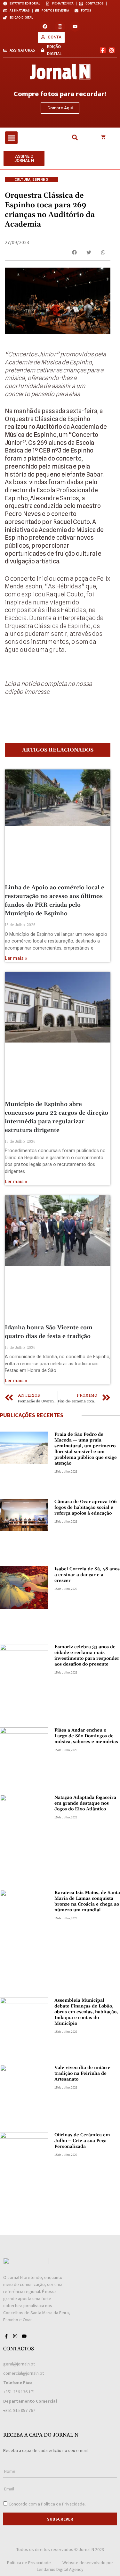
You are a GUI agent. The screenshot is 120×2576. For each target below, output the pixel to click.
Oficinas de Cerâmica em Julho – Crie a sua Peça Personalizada (82, 2141)
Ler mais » (16, 958)
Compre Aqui (60, 108)
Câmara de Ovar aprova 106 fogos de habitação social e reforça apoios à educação (86, 1508)
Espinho (40, 179)
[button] (11, 138)
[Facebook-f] (103, 50)
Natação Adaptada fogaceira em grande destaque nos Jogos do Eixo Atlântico (85, 1803)
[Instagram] (60, 26)
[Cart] (103, 137)
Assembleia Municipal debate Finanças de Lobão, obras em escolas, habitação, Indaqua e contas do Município (86, 2012)
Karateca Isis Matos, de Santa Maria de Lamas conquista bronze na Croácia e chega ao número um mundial (87, 1901)
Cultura (22, 179)
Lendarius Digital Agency (60, 2569)
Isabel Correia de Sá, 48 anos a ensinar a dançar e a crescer (87, 1575)
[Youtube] (75, 26)
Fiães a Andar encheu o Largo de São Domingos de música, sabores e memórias (86, 1736)
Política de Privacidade (63, 2504)
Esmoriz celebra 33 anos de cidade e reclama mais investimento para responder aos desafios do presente (87, 1656)
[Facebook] (45, 26)
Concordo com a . (47, 2504)
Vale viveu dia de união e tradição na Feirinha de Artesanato (82, 2073)
